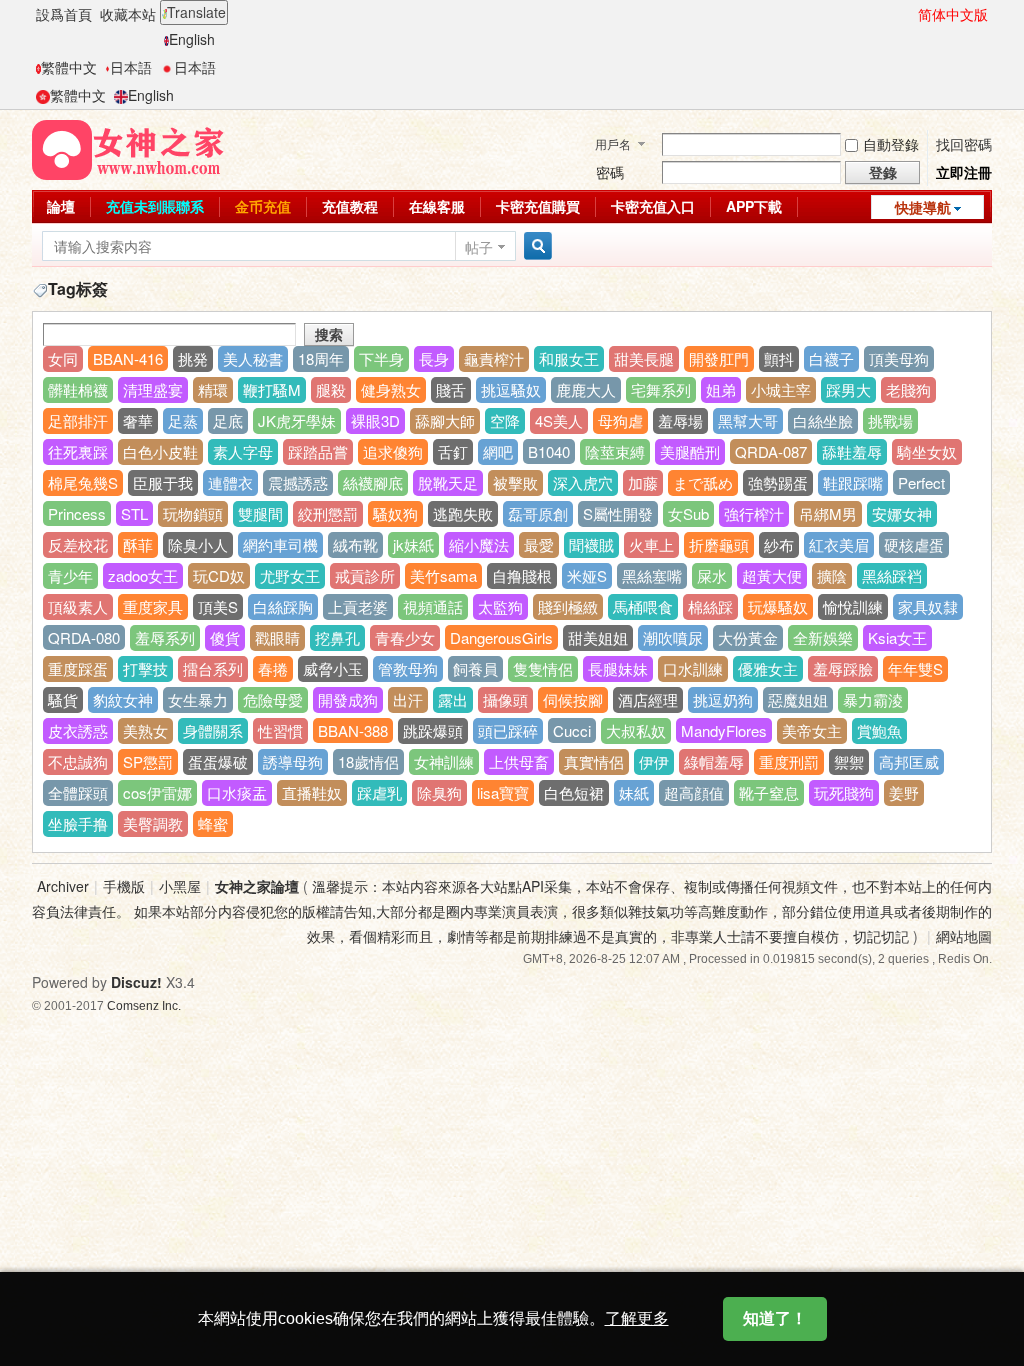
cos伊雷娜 (157, 792)
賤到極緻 (568, 606)
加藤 (643, 482)
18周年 (321, 358)
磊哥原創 (538, 513)
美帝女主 (812, 730)
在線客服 (437, 206)
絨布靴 (355, 544)
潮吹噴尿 (673, 637)
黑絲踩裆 (892, 575)
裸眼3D (375, 420)
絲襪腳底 (373, 482)
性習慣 (280, 730)
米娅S (587, 575)
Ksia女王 (897, 637)
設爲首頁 (64, 14)
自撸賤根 (522, 575)
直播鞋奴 (312, 792)
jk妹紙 (413, 544)
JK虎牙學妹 (297, 420)
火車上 (651, 544)
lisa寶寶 (503, 792)
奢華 (138, 420)
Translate (196, 12)
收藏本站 (128, 14)
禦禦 (849, 761)
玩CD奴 (219, 575)
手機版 (124, 886)
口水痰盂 (237, 792)
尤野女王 (290, 575)
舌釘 (453, 451)
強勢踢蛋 (778, 482)
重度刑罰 (789, 761)
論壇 (61, 206)
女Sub (688, 513)
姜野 (904, 792)
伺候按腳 (573, 699)
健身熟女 (391, 389)
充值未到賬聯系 (155, 206)
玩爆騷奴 (778, 606)
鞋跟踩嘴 (853, 482)
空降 (505, 420)
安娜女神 (902, 513)
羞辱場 (680, 420)
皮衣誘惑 (78, 730)
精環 (213, 389)
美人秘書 (253, 358)
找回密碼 (964, 144)
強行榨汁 (754, 513)
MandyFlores (724, 730)
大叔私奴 (636, 730)
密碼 (610, 172)
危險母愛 (273, 699)
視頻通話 (433, 606)
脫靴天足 (448, 482)
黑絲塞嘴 (652, 575)
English (192, 39)
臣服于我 (163, 482)
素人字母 (243, 451)
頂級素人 (78, 606)
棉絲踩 (710, 606)
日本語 (131, 67)
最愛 (539, 544)
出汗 (408, 699)
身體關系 (213, 730)
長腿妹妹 (618, 668)
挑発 (193, 358)
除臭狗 (439, 792)
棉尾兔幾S (83, 482)
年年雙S (915, 668)
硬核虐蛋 (914, 544)
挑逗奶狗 (723, 699)
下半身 (381, 358)
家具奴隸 (928, 606)
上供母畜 (519, 761)
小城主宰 (781, 389)
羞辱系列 (165, 637)
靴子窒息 (769, 792)
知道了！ (775, 1318)
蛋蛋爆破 (218, 761)
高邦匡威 (909, 761)
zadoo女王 (143, 575)
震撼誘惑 (298, 482)
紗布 (779, 544)
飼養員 (475, 668)
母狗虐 (620, 420)
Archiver (63, 886)
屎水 (712, 575)
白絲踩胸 (283, 606)
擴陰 (832, 575)
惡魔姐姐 (798, 699)
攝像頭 (505, 699)
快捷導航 (923, 207)
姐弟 (721, 389)
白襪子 (831, 358)
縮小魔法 (479, 544)
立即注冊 (964, 172)
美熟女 (145, 730)
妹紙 (634, 792)
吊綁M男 (828, 513)
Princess (77, 513)
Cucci (572, 730)
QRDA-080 (84, 637)
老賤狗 (908, 389)
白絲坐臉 (823, 420)
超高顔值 (694, 792)
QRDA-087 (771, 451)
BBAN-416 (128, 358)
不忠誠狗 (78, 761)
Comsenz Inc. (144, 1005)
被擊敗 (515, 482)
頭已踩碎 (508, 730)
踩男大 (848, 389)
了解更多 (637, 1318)
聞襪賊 (591, 544)
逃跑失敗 (463, 513)
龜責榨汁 (494, 358)
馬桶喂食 (643, 606)
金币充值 (263, 206)
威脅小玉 (333, 668)
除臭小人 (198, 544)
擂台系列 (213, 668)
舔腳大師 (445, 420)
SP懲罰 (148, 761)
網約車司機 (280, 544)
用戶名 (613, 143)
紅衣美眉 (839, 544)
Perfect (921, 482)
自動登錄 (891, 144)
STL (134, 513)
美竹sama (443, 575)
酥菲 (138, 544)
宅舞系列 (661, 389)
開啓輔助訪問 (909, 14)
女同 (63, 358)
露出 (453, 699)
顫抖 (779, 358)
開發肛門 (719, 358)
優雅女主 (768, 668)
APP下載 (754, 206)
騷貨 (63, 699)
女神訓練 (444, 761)
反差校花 (78, 544)
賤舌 (451, 389)
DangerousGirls (501, 637)
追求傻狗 (393, 451)
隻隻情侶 (543, 668)
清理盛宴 (153, 389)
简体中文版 (953, 14)
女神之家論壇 (257, 886)
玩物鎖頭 (193, 513)
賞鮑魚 (879, 730)
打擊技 (145, 668)
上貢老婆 (358, 606)
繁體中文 (69, 67)
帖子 (479, 247)
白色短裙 (574, 792)
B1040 (549, 451)
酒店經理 (648, 699)
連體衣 (230, 482)
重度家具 (153, 606)
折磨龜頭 (719, 544)
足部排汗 (78, 420)
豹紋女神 (123, 699)
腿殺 (331, 389)
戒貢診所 (365, 575)
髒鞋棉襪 (78, 389)
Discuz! (136, 982)
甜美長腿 (644, 358)
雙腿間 (260, 513)
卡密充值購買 (538, 206)
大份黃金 (748, 637)
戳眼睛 (277, 637)
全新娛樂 (823, 637)
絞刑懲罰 (328, 513)
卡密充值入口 (653, 206)
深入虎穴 (583, 482)
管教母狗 (408, 668)
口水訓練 (693, 668)
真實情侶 (594, 761)
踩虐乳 (379, 792)
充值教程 (350, 206)
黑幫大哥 (748, 420)
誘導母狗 (293, 761)
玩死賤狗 (844, 792)
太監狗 (500, 606)
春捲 (273, 668)
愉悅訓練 (853, 606)
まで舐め (703, 482)
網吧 (498, 451)
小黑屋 (180, 886)
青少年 (70, 575)
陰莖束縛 (615, 451)
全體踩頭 (78, 792)
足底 (228, 420)
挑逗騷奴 (511, 389)
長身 (434, 358)
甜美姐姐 (598, 637)
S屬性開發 (618, 513)
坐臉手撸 (78, 823)
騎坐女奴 (927, 451)
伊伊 (654, 761)
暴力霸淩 (873, 699)
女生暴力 (198, 699)
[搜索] (535, 246)
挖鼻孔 (337, 637)
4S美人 (559, 420)
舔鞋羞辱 (852, 451)
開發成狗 (348, 699)
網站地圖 (964, 936)
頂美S (218, 606)
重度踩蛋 (78, 668)
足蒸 (183, 420)
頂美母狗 (899, 358)
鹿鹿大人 (586, 389)
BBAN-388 (353, 730)
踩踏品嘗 (318, 451)
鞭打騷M (272, 389)
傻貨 (225, 637)
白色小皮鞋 (160, 451)
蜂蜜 (213, 823)
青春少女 (405, 637)
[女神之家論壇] (128, 148)
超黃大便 (772, 575)
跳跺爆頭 (433, 730)
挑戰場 (890, 420)
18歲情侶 (368, 761)
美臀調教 (153, 823)
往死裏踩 (78, 451)
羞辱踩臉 (843, 668)
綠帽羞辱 (714, 761)
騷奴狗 (395, 513)
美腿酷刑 (690, 451)
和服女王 (569, 358)
